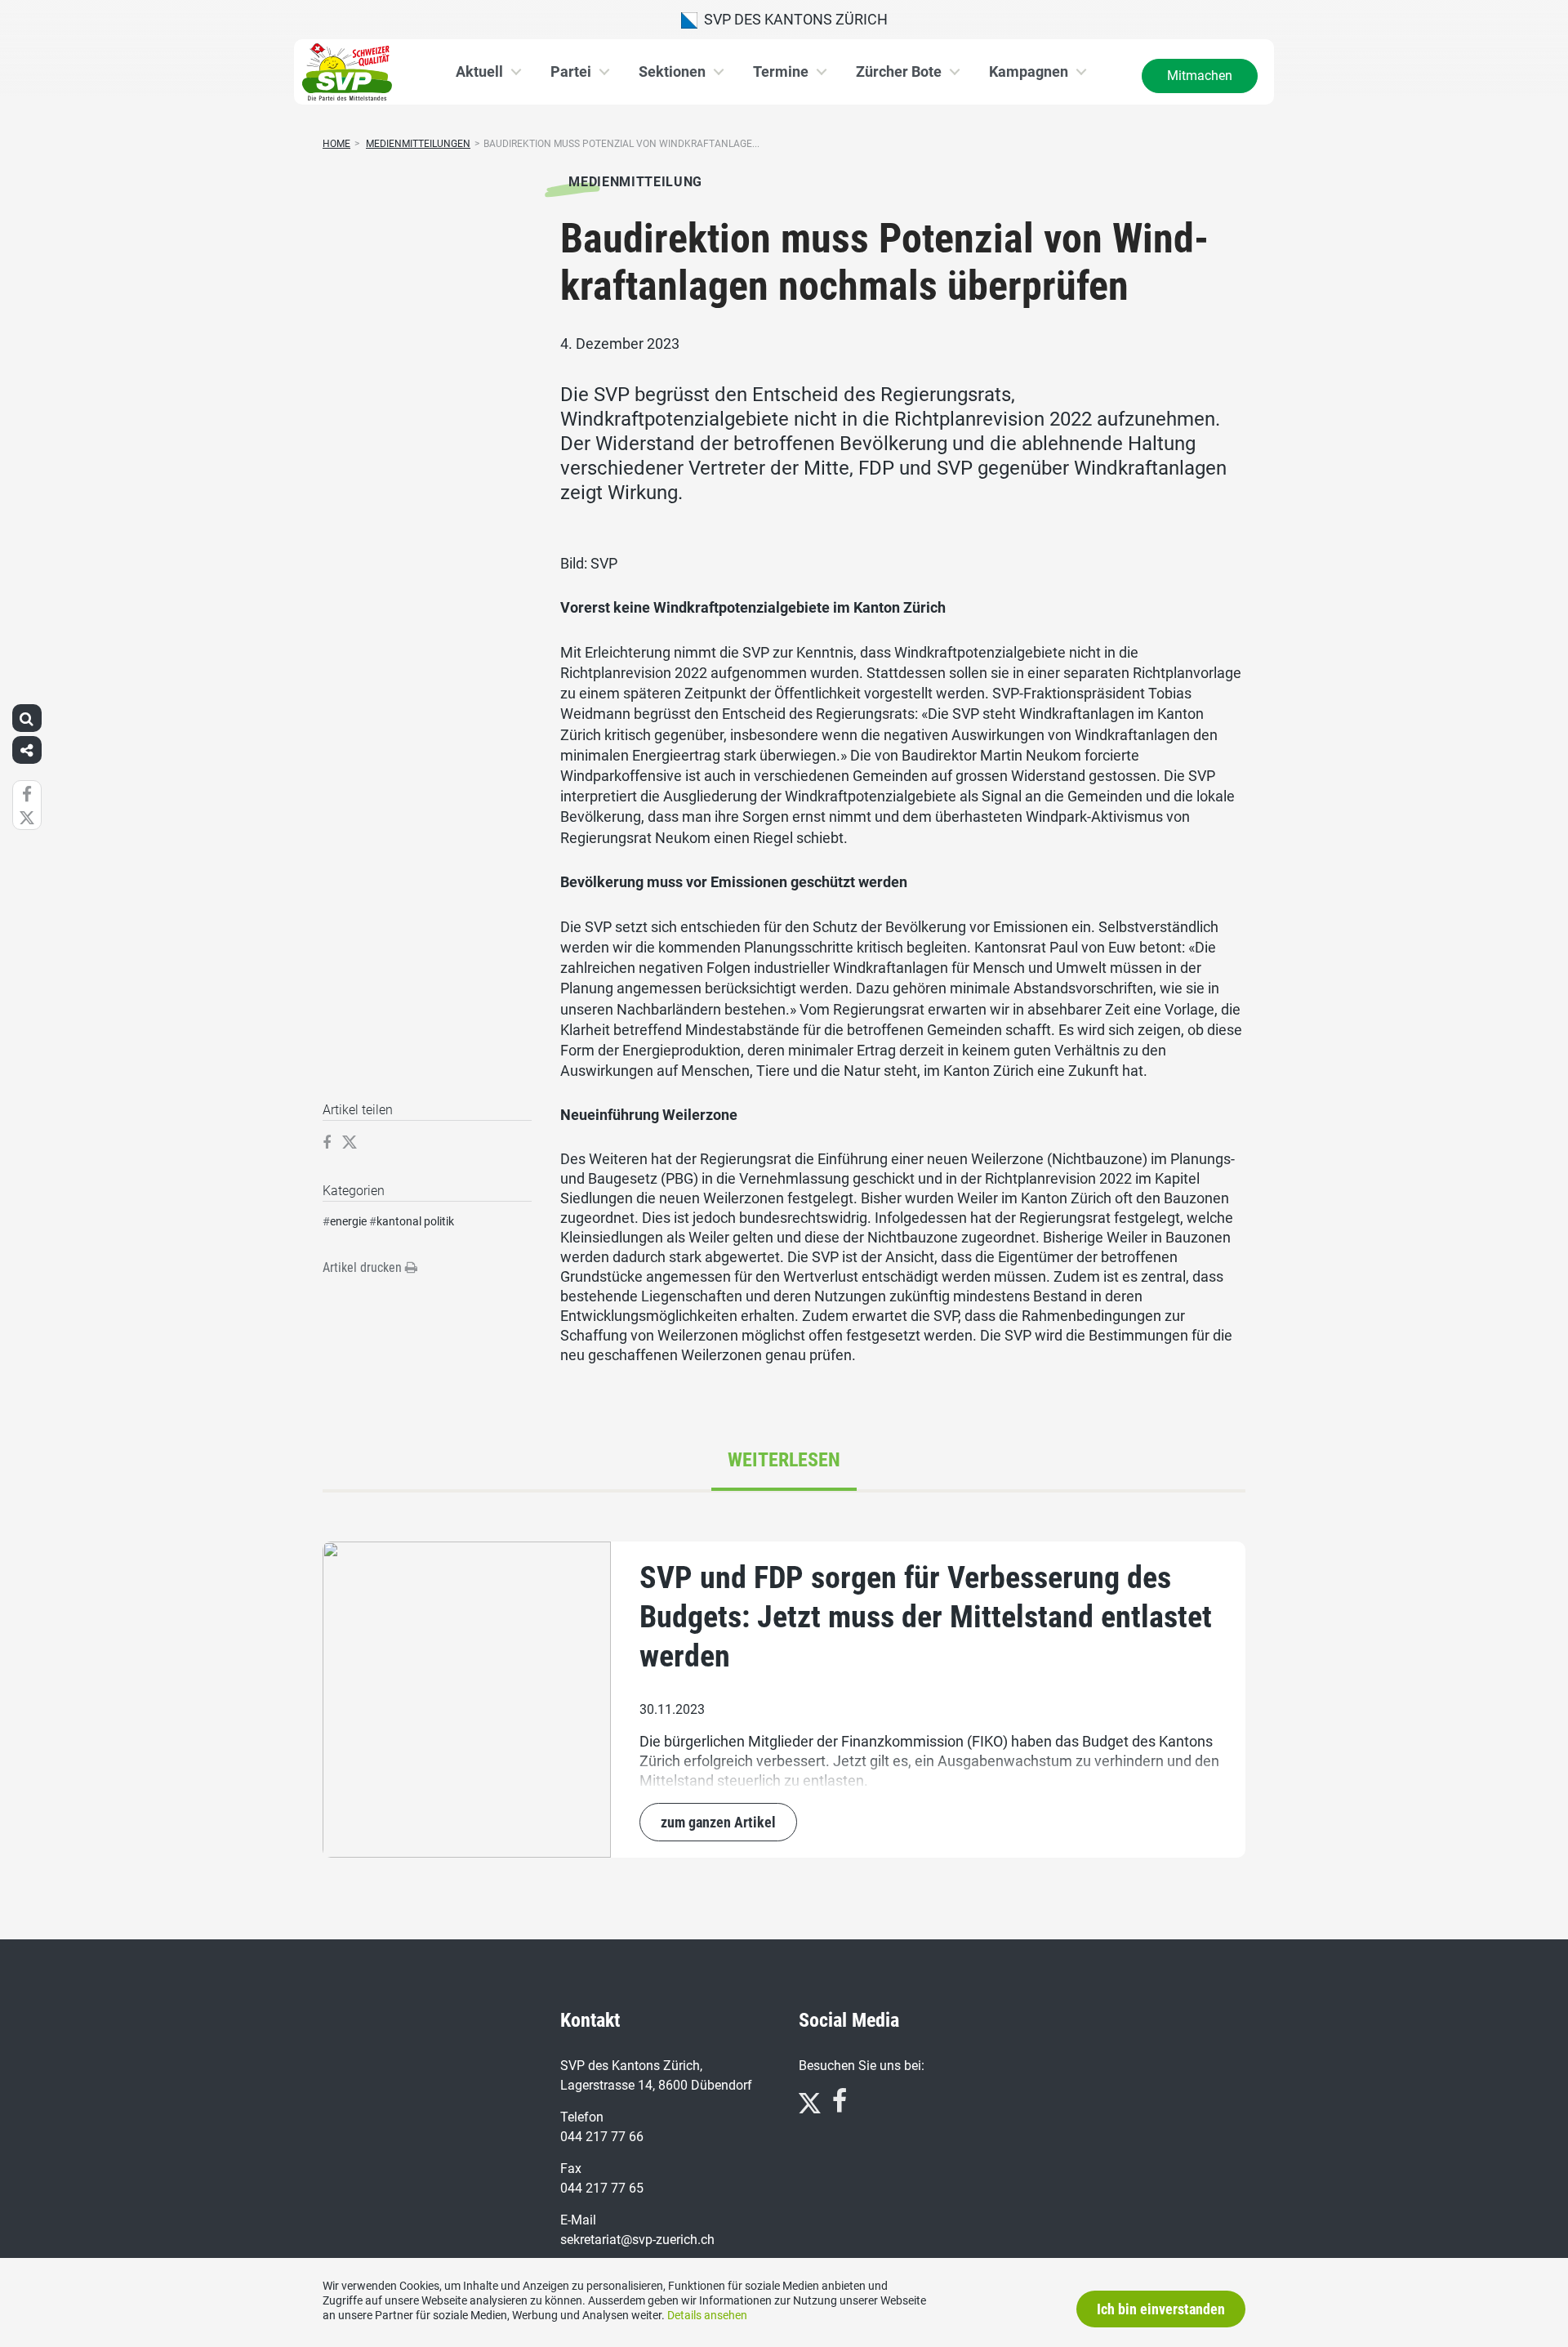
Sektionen (672, 71)
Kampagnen (1029, 71)
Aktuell (479, 71)
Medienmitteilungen (418, 144)
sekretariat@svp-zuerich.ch (637, 2240)
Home (336, 144)
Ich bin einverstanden (1161, 2309)
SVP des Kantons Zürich (793, 19)
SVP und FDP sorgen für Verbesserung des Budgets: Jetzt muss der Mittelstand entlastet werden (926, 1617)
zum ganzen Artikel (718, 1822)
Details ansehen (707, 2315)
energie (348, 1221)
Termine (781, 71)
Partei (571, 71)
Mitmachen (1200, 76)
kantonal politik (415, 1221)
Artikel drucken (364, 1267)
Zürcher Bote (899, 71)
